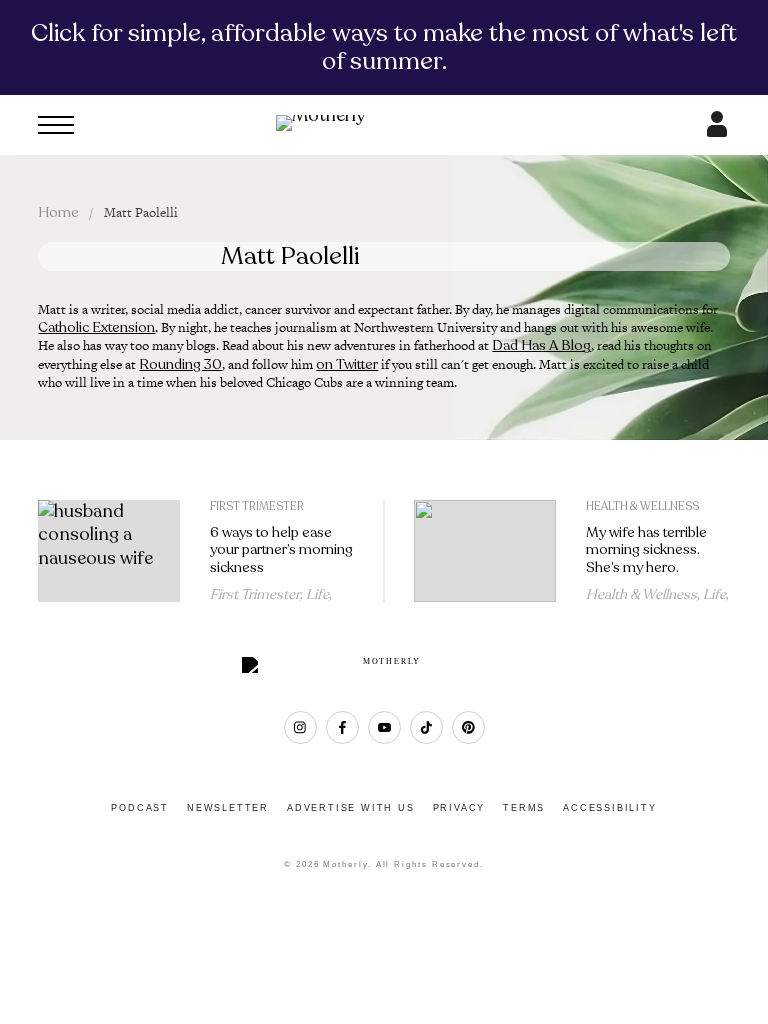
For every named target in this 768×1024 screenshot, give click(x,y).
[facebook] (342, 727)
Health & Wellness (642, 506)
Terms (524, 808)
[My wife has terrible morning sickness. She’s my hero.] (485, 551)
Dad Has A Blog (541, 345)
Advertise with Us (351, 808)
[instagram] (300, 727)
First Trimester (257, 506)
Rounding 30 (180, 364)
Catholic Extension (96, 327)
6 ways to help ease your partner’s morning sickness (281, 550)
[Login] (717, 131)
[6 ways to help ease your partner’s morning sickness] (109, 551)
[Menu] (56, 125)
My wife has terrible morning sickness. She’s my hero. (646, 550)
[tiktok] (426, 727)
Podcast (140, 808)
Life (317, 594)
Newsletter (228, 808)
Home (58, 212)
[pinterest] (468, 727)
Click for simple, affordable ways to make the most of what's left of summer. (384, 47)
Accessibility (609, 808)
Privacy (459, 808)
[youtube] (384, 727)
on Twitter (347, 364)
